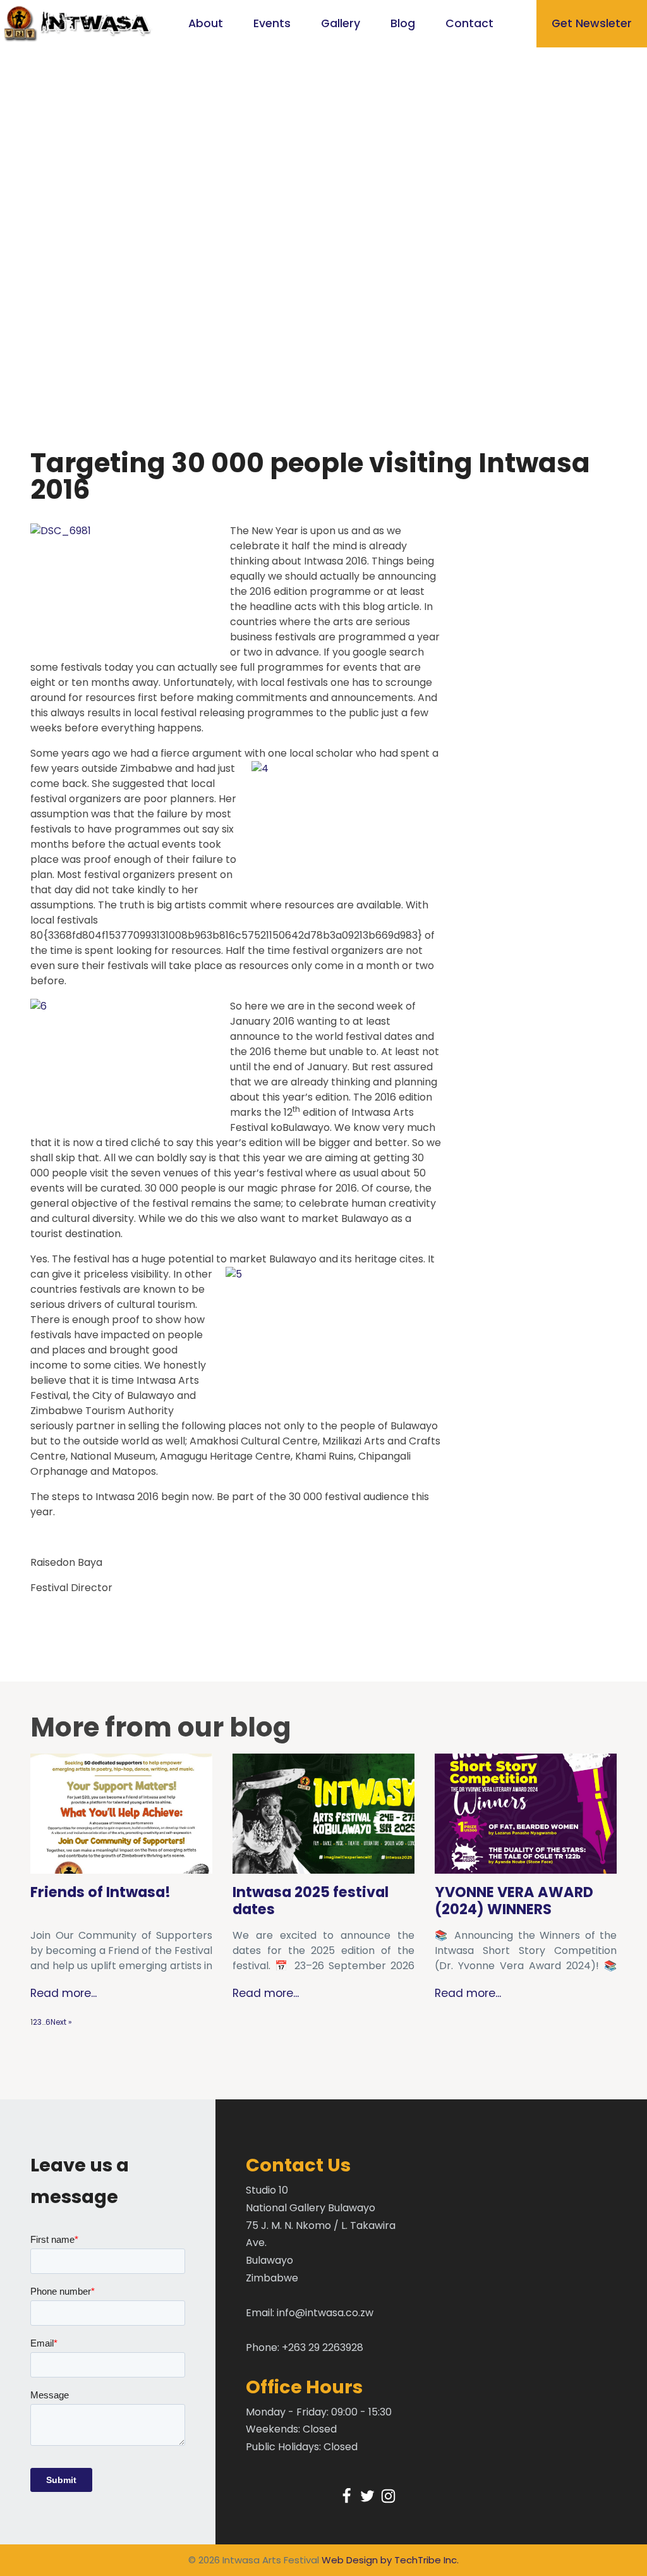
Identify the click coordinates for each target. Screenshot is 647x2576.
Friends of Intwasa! (100, 1892)
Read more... (63, 1993)
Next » (61, 2022)
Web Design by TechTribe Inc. (390, 2560)
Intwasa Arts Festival (271, 2560)
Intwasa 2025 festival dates (311, 1901)
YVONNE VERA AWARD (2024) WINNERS (514, 1901)
